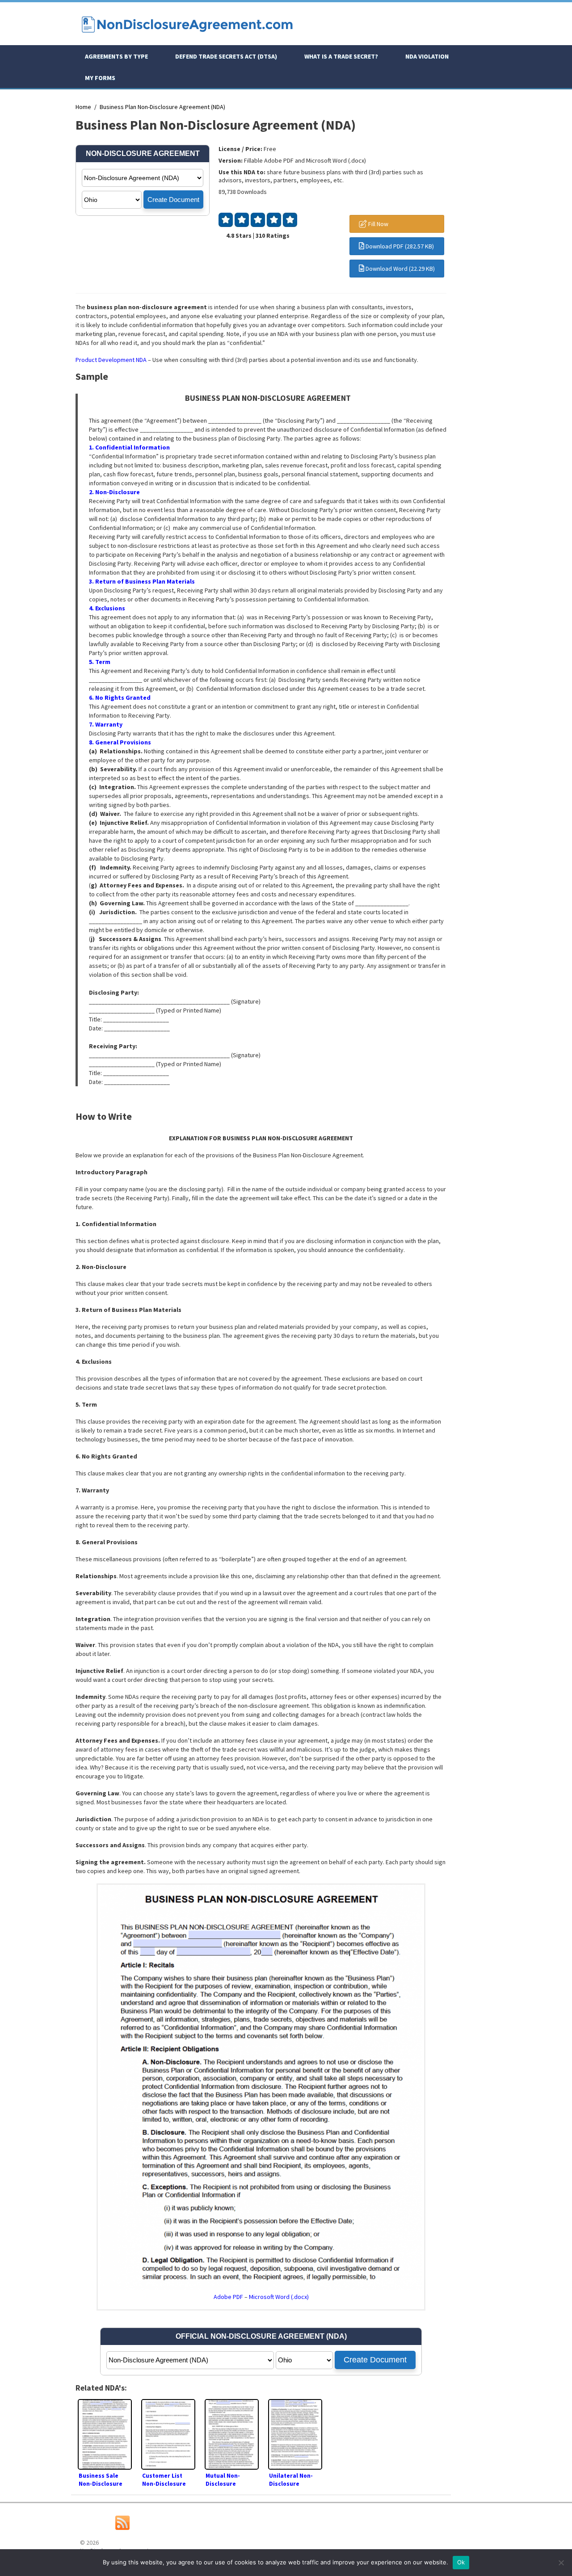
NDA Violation (427, 56)
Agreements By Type (116, 56)
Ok (461, 2562)
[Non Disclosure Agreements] (187, 37)
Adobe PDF (228, 2297)
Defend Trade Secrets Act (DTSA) (226, 56)
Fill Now (378, 224)
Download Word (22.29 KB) (400, 269)
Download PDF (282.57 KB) (399, 246)
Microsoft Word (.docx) (279, 2297)
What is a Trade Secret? (341, 56)
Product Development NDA (111, 360)
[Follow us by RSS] (122, 2528)
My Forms (100, 78)
